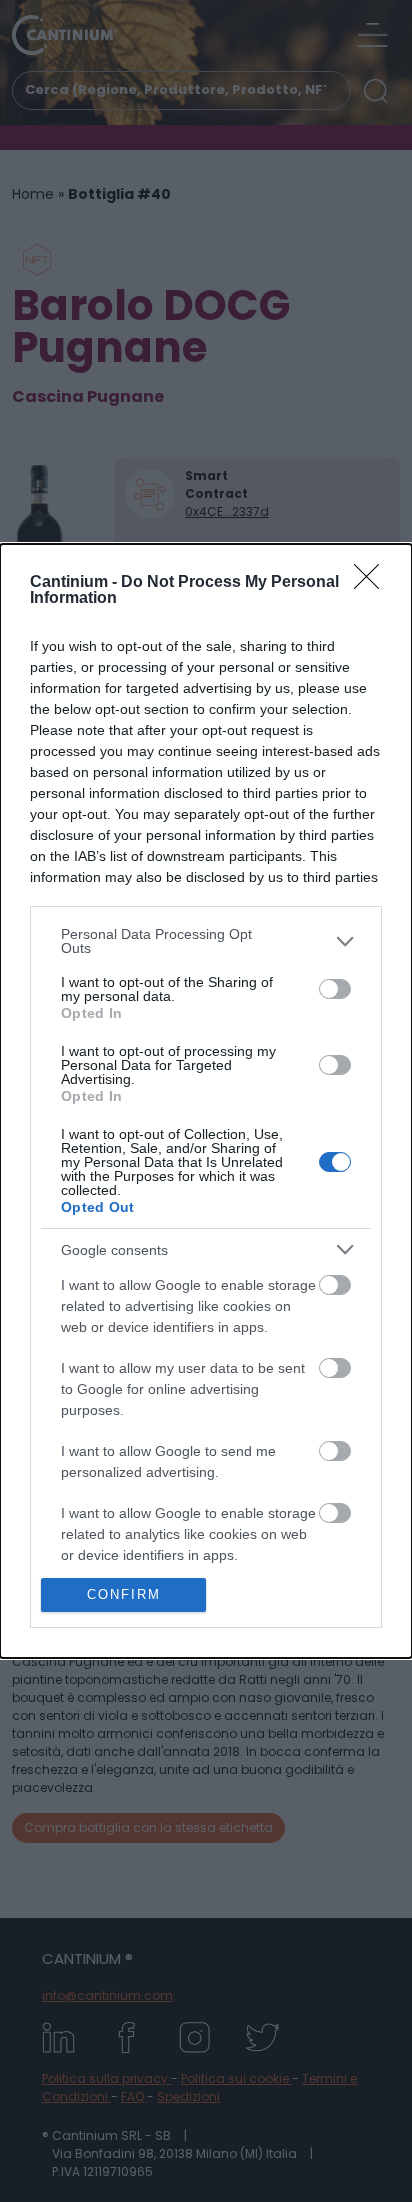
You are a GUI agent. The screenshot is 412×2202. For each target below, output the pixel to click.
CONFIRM (124, 1594)
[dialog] (206, 1101)
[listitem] (206, 941)
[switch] (335, 989)
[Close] (373, 583)
